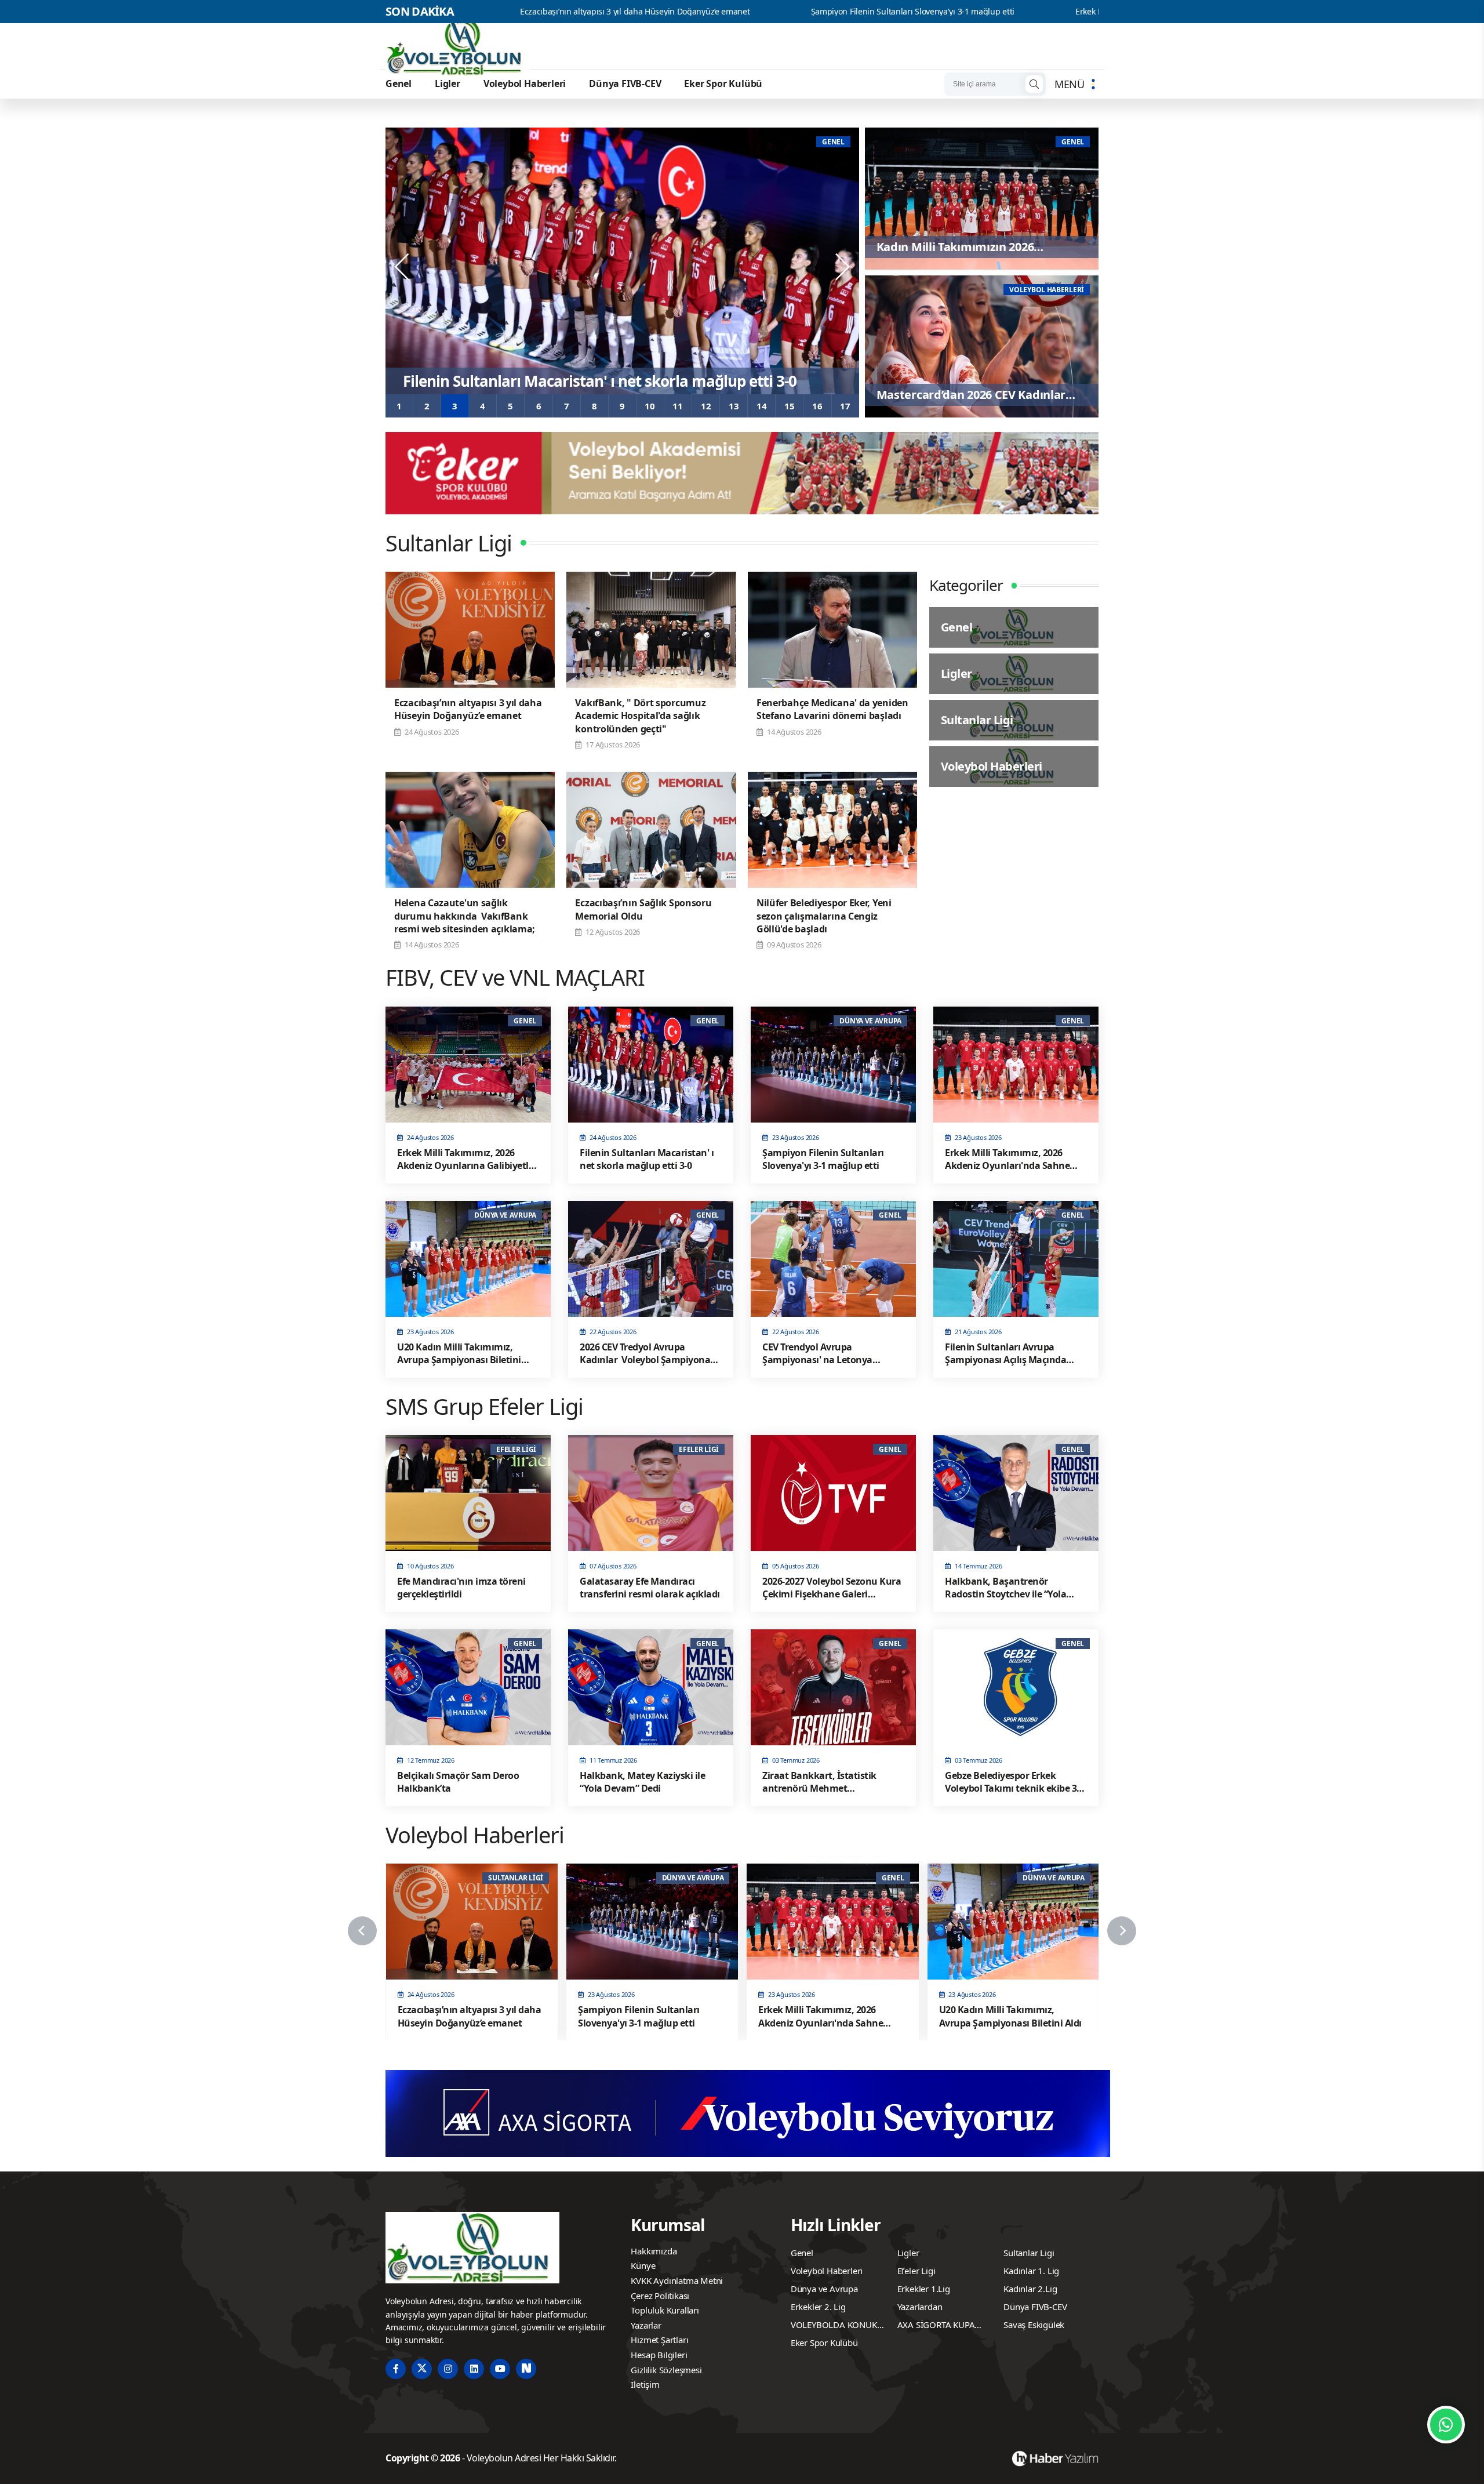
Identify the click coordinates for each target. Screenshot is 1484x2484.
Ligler (448, 83)
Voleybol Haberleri (525, 83)
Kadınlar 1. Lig (1031, 2271)
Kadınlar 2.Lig (1030, 2289)
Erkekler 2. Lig (818, 2307)
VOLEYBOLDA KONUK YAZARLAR (834, 2326)
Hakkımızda (654, 2251)
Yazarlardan (920, 2307)
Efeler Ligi (916, 2271)
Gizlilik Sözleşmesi (666, 2370)
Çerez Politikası (660, 2296)
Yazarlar (646, 2325)
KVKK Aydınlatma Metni (677, 2280)
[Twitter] (422, 2369)
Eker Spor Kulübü (723, 83)
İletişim (645, 2384)
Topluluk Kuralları (665, 2310)
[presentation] (403, 267)
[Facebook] (396, 2369)
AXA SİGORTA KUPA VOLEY (936, 2326)
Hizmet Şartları (659, 2340)
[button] (399, 406)
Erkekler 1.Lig (924, 2289)
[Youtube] (500, 2369)
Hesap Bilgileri (659, 2355)
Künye (643, 2265)
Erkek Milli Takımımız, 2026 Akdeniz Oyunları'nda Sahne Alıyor (988, 12)
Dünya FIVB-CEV (625, 83)
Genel (399, 83)
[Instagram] (448, 2369)
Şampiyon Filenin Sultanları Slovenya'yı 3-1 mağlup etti (710, 12)
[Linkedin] (474, 2369)
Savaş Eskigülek (1034, 2325)
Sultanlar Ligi (1029, 2253)
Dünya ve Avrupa (824, 2289)
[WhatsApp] (1446, 2425)
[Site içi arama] (1034, 84)
